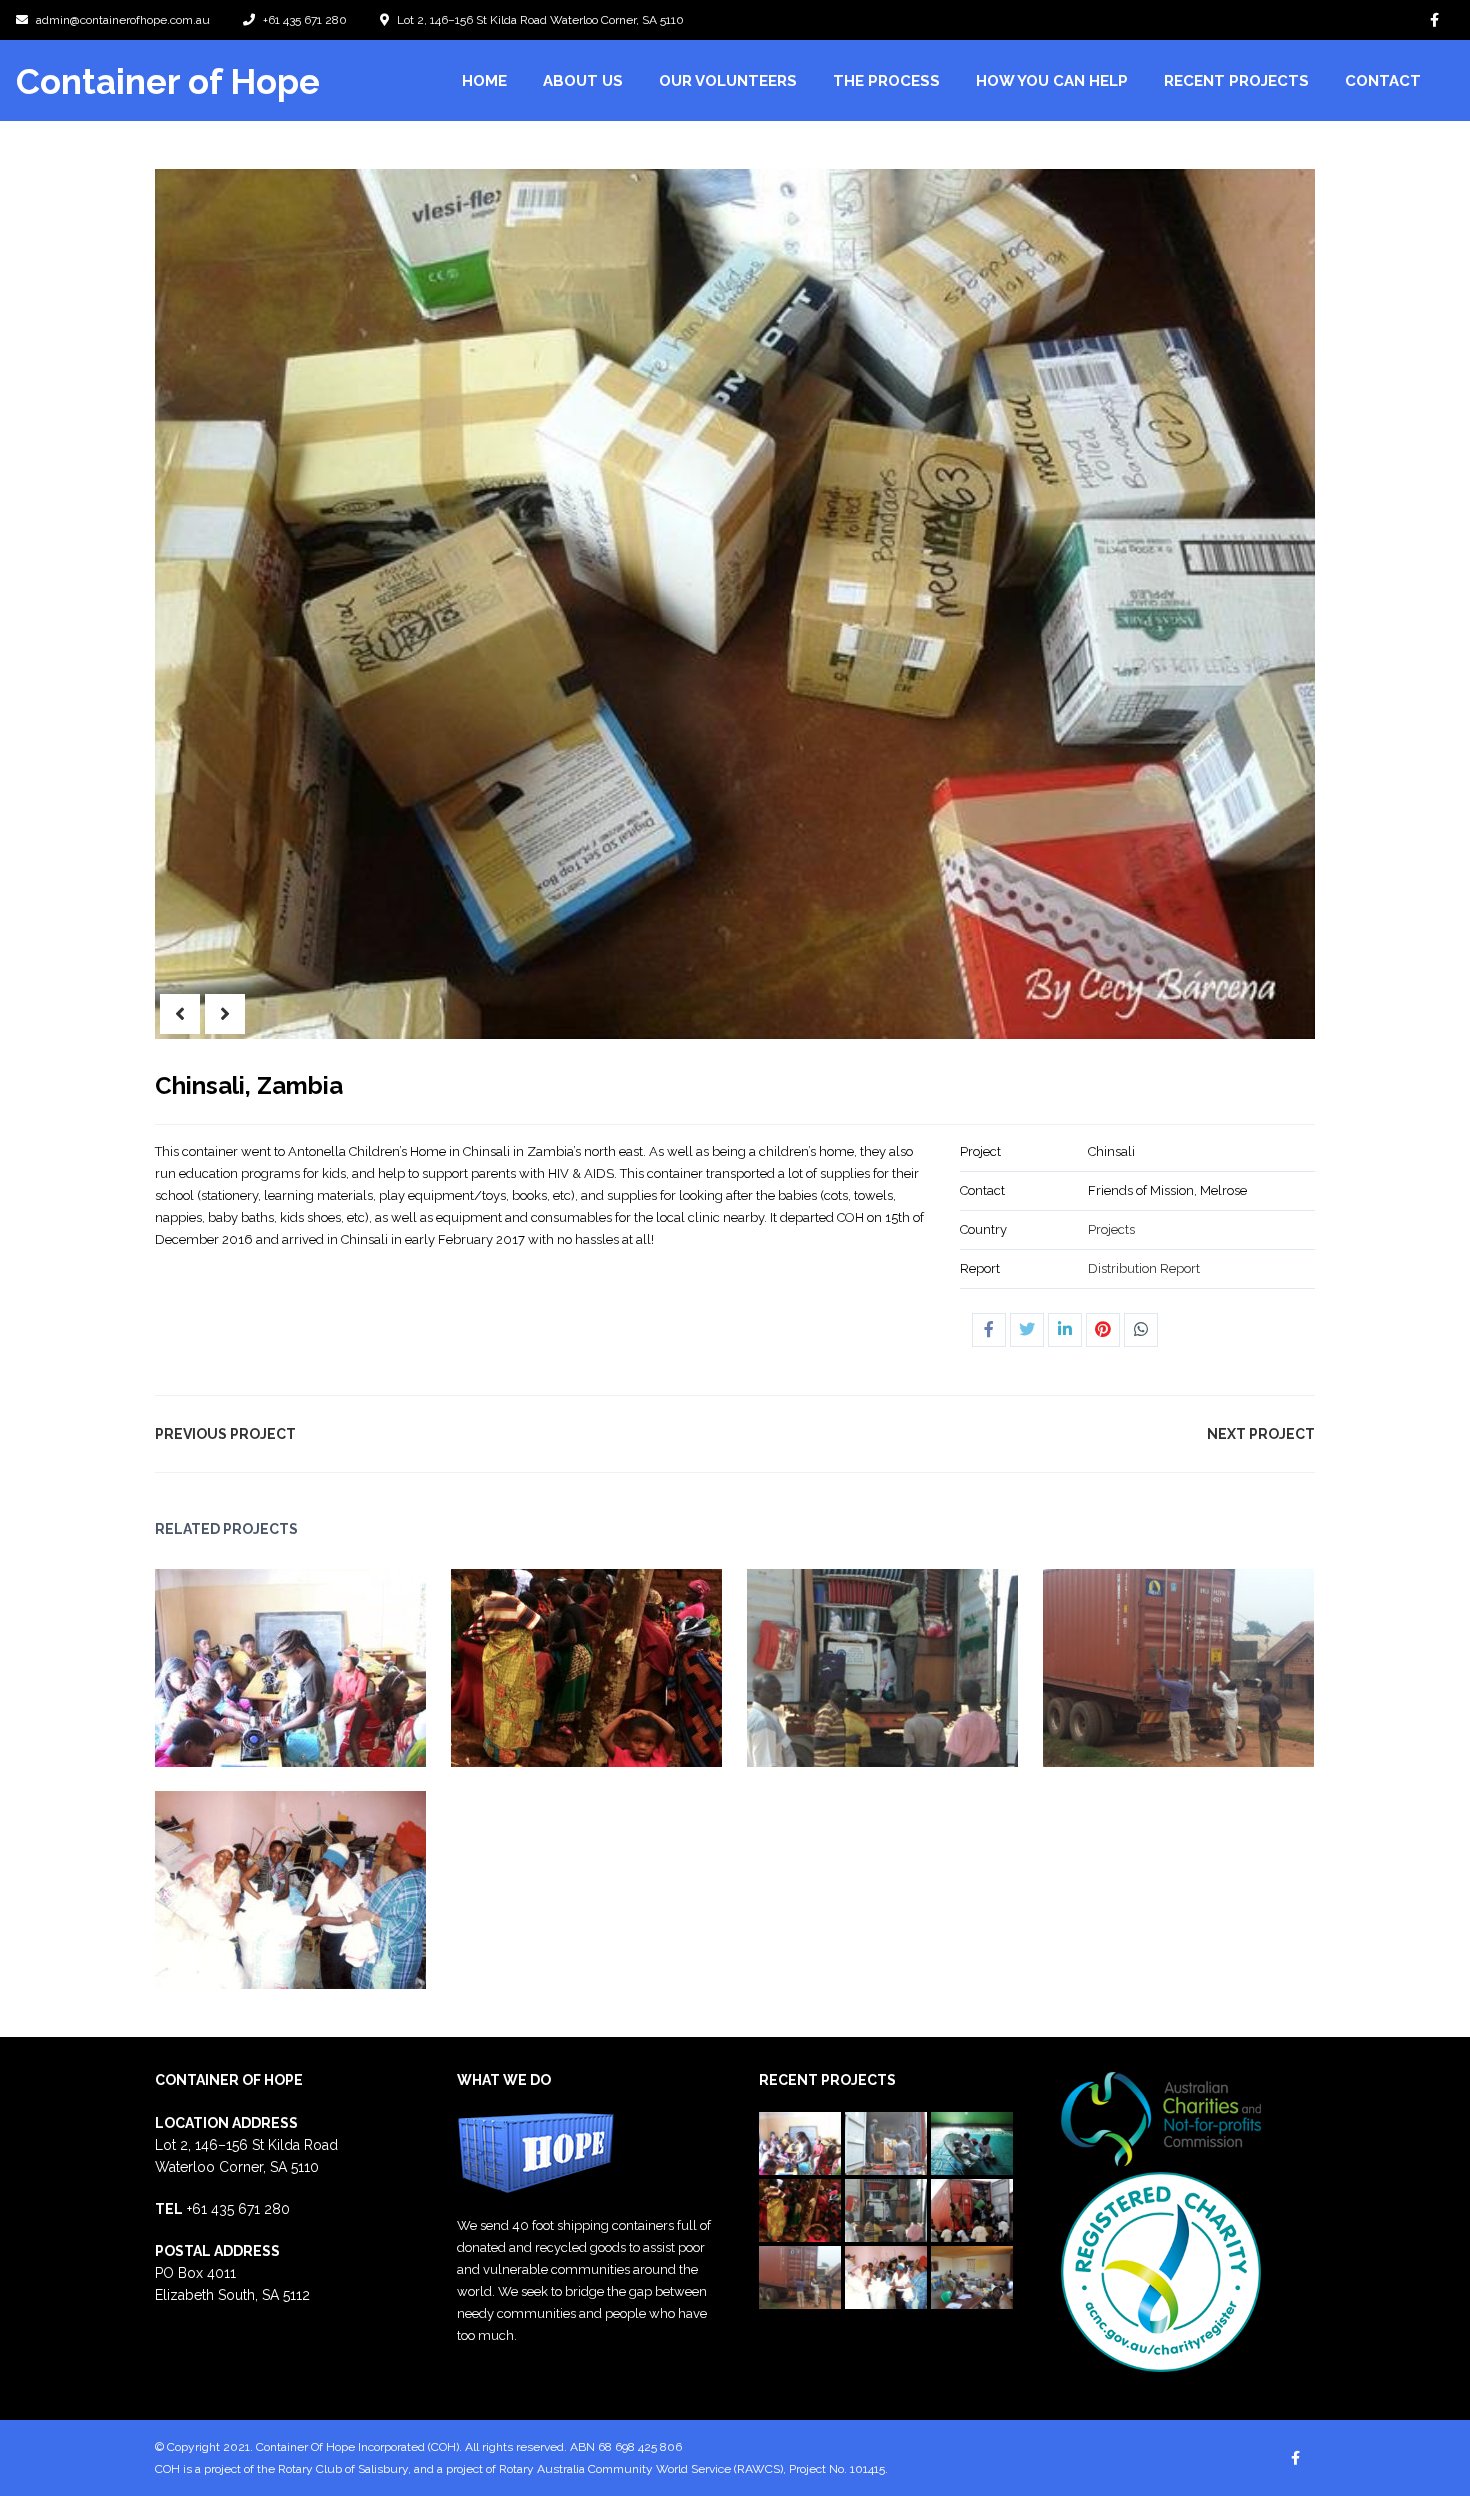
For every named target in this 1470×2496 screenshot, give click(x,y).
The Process (886, 81)
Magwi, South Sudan (843, 1655)
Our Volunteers (728, 81)
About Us (583, 81)
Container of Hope (168, 81)
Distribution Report (1144, 1268)
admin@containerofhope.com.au (123, 20)
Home (484, 81)
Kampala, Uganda (1139, 1655)
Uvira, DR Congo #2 (547, 1655)
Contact (1383, 81)
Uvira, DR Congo (251, 1877)
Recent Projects (1236, 81)
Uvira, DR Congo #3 (251, 1655)
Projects (1111, 1229)
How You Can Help (1052, 81)
